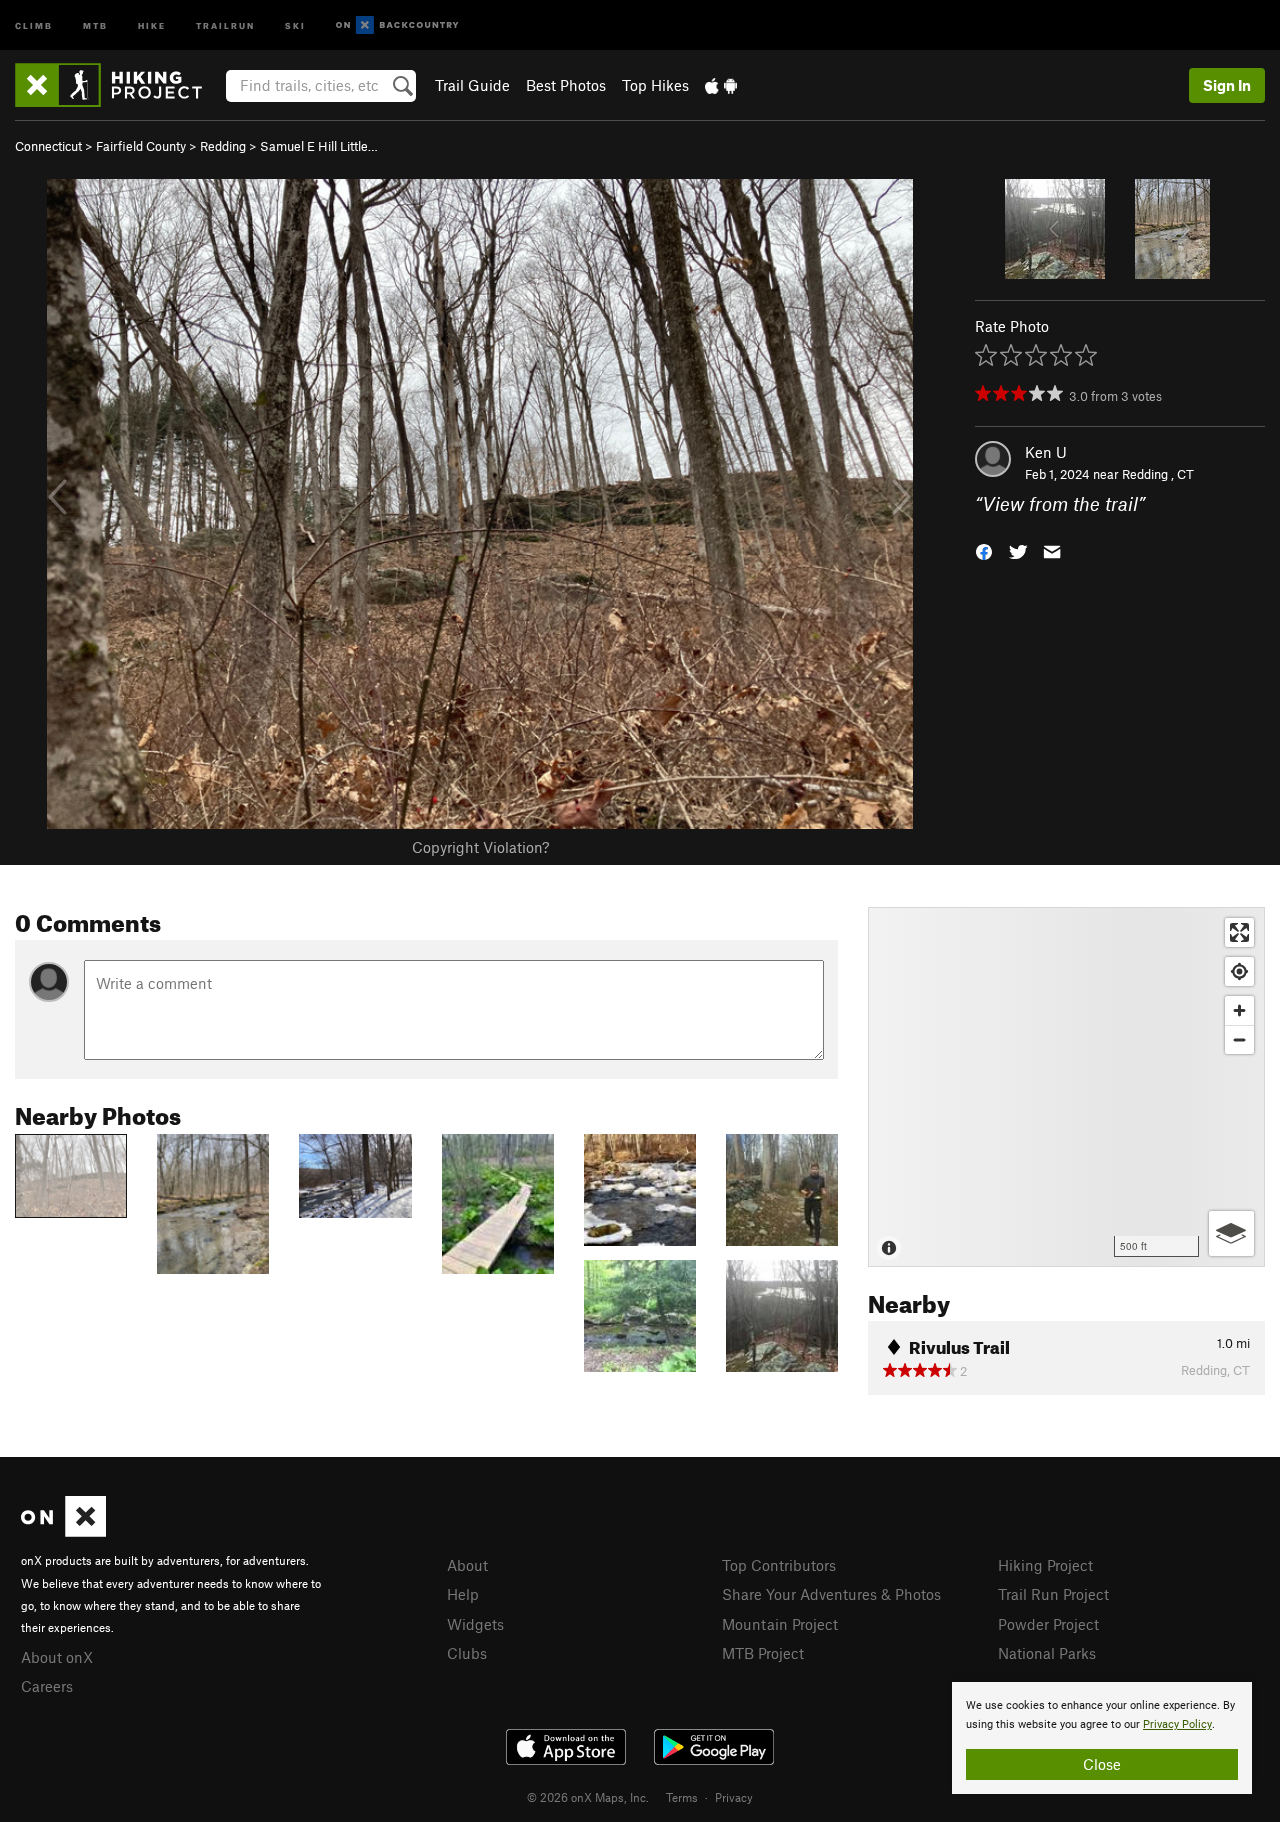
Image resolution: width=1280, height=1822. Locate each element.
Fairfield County (141, 146)
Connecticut (48, 146)
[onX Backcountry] (397, 25)
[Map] (1066, 1087)
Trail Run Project (1053, 1594)
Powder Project (1048, 1624)
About (467, 1565)
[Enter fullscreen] (1239, 932)
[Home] (118, 85)
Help (463, 1594)
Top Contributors (779, 1565)
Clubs (467, 1653)
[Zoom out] (1239, 1039)
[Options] (1231, 1233)
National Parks (1047, 1653)
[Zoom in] (1239, 1010)
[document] (1102, 1738)
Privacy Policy (1177, 1724)
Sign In (1227, 85)
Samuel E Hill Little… (319, 146)
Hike (152, 24)
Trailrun (225, 24)
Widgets (475, 1624)
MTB (95, 24)
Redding (223, 146)
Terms (682, 1797)
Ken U (1046, 452)
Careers (47, 1686)
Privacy (734, 1797)
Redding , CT (1158, 474)
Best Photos (566, 85)
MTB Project (763, 1653)
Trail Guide (472, 85)
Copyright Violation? (480, 847)
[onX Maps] (63, 1531)
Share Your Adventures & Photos (831, 1594)
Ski (295, 24)
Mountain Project (780, 1624)
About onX (57, 1657)
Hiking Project (1045, 1565)
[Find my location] (1239, 971)
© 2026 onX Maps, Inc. (588, 1797)
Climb (34, 24)
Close (1102, 1764)
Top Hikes (655, 85)
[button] (984, 550)
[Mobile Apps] (721, 85)
